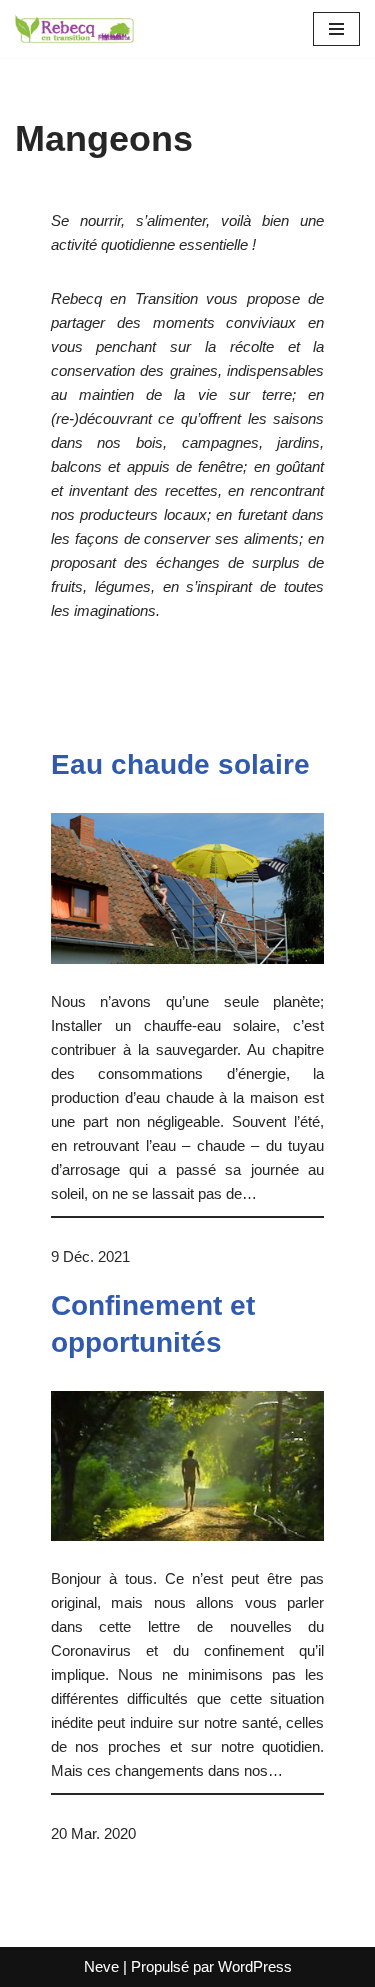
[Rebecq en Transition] (75, 28)
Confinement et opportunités (153, 1323)
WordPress (255, 1966)
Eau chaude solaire (180, 764)
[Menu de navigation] (336, 29)
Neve (101, 1966)
